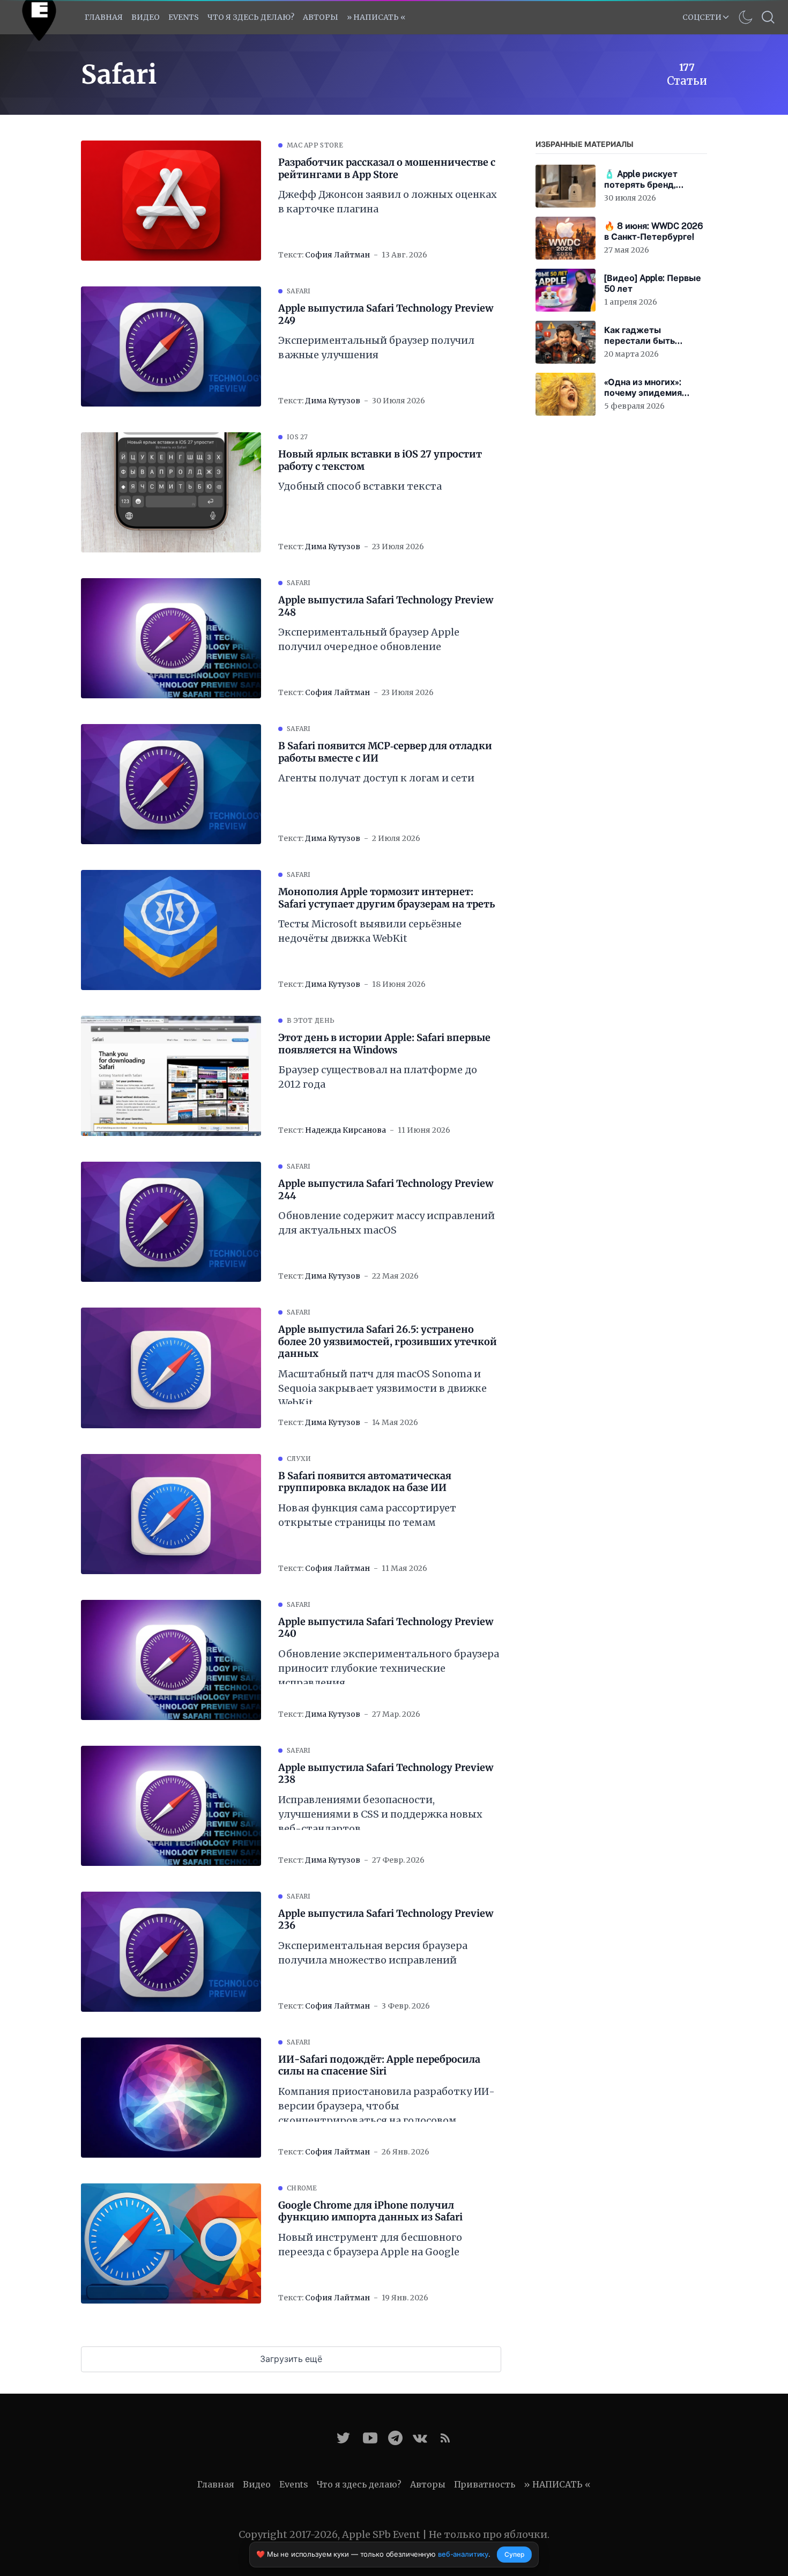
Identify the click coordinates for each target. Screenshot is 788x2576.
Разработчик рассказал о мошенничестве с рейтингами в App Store (387, 169)
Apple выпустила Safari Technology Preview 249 (386, 315)
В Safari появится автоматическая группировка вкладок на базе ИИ (365, 1482)
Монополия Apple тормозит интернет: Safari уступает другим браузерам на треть (386, 898)
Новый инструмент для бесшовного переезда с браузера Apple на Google (370, 2245)
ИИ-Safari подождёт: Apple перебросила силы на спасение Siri (379, 2066)
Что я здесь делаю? (251, 17)
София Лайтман (337, 255)
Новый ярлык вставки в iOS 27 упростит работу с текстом (380, 460)
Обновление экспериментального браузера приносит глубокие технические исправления (389, 1668)
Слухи (299, 1459)
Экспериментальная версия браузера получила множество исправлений (373, 1953)
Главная (104, 17)
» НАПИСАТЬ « (376, 17)
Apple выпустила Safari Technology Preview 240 (386, 1628)
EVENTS (184, 17)
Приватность (485, 2484)
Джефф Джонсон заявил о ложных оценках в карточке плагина (388, 202)
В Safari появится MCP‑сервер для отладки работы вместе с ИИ (385, 752)
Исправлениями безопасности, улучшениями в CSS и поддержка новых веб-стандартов (380, 1814)
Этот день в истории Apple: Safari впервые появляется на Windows (384, 1044)
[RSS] (445, 2438)
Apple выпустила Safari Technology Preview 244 (386, 1190)
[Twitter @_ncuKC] (343, 2438)
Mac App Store (315, 145)
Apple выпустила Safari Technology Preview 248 (386, 606)
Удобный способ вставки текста (360, 486)
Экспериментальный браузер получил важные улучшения (376, 348)
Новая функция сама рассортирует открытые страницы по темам (367, 1515)
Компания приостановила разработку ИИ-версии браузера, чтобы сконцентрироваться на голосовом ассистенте (386, 2106)
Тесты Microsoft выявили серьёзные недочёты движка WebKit (370, 931)
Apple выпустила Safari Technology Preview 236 (386, 1920)
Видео (146, 17)
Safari (299, 291)
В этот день (311, 1020)
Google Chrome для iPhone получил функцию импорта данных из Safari (370, 2212)
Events (294, 2484)
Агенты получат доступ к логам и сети (376, 778)
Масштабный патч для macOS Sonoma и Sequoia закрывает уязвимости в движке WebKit (382, 1388)
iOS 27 (298, 437)
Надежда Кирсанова (345, 1130)
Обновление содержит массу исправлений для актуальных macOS (386, 1223)
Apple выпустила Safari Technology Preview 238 (386, 1774)
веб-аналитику (463, 2554)
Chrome (302, 2188)
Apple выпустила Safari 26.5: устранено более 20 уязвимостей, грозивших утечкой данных (388, 1342)
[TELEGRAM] (395, 2438)
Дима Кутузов (333, 401)
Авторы (321, 17)
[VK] (420, 2438)
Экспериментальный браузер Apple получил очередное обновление (369, 639)
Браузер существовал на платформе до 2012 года (378, 1077)
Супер (514, 2554)
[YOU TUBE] (370, 2438)
